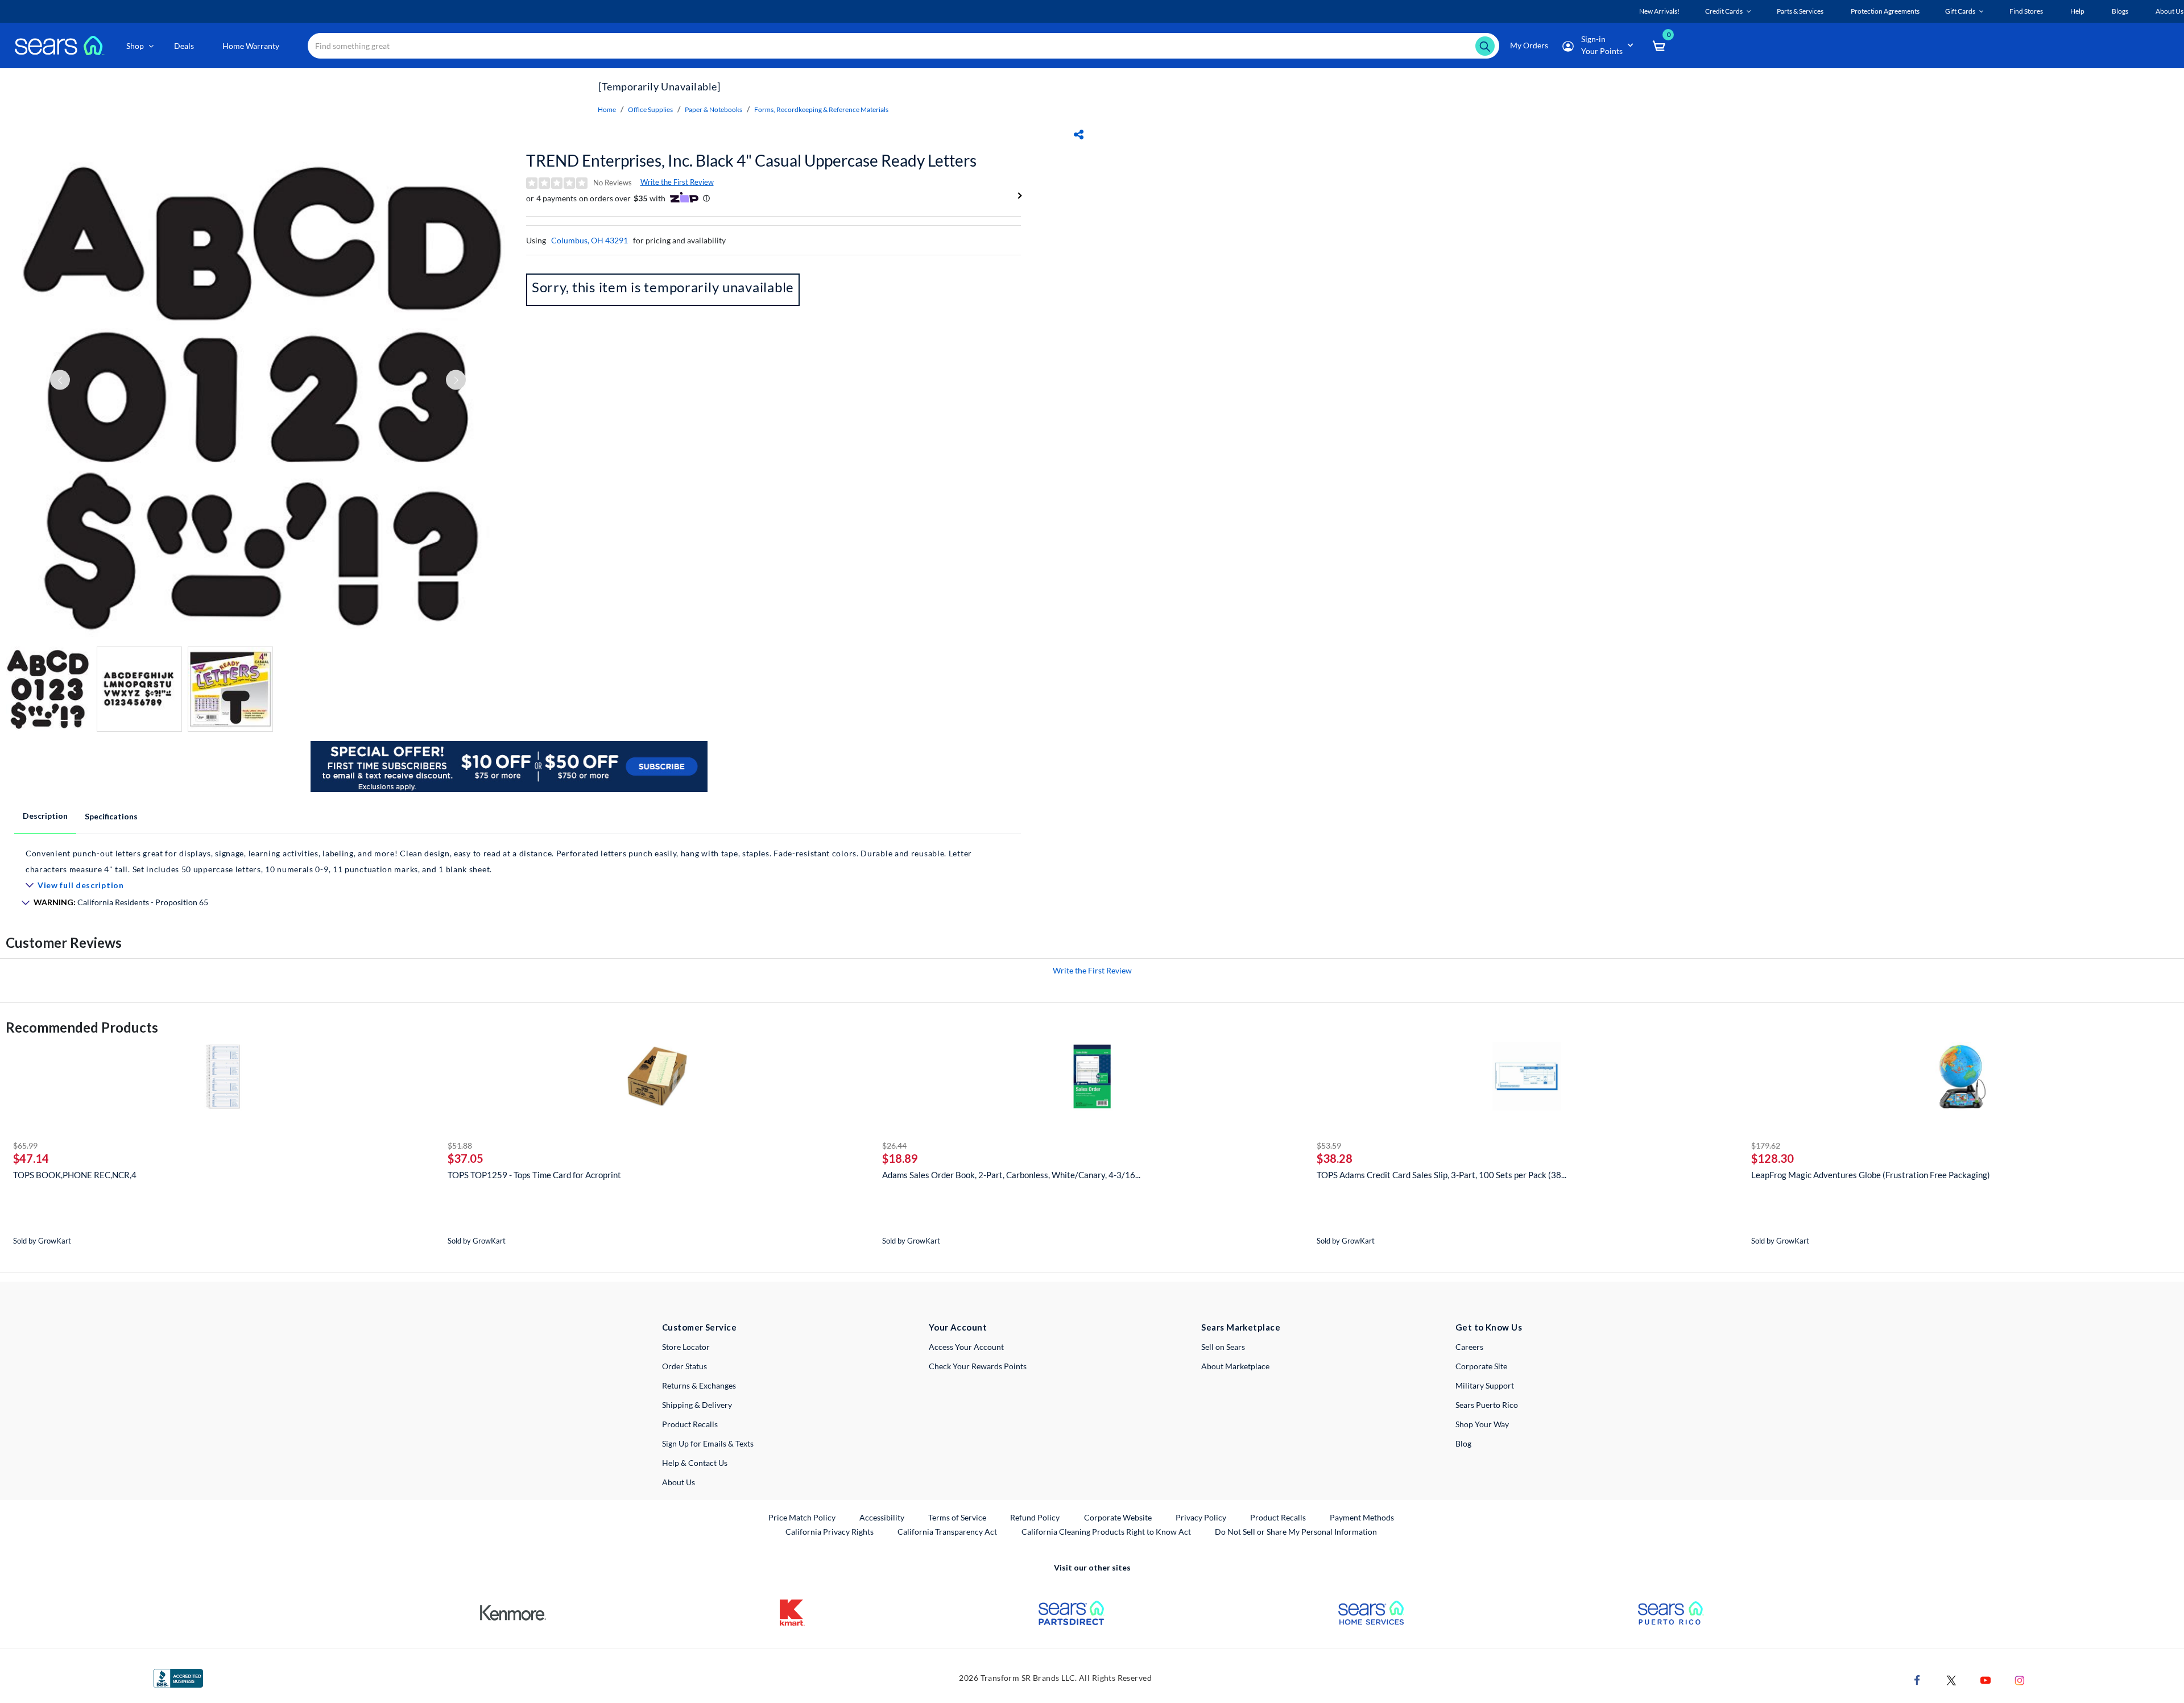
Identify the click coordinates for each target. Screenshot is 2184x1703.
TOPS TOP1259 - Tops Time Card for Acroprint (534, 1175)
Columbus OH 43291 (590, 240)
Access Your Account (966, 1347)
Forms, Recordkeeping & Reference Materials (821, 109)
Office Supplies (650, 109)
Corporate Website (1118, 1517)
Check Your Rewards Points (978, 1366)
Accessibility (882, 1517)
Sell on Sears (1223, 1347)
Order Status (684, 1366)
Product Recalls (690, 1424)
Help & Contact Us (695, 1463)
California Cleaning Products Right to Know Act (1106, 1532)
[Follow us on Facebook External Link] (1917, 1679)
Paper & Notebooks (713, 109)
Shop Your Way (1482, 1424)
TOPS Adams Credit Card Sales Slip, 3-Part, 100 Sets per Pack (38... (1441, 1175)
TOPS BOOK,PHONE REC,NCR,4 (75, 1175)
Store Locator (686, 1347)
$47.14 (31, 1158)
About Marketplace (1235, 1366)
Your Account (958, 1327)
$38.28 (1335, 1158)
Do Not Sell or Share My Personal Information (1296, 1532)
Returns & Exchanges (699, 1385)
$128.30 (1773, 1158)
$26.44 (894, 1145)
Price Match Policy (802, 1517)
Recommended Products (82, 1027)
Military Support (1485, 1385)
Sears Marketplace (1241, 1327)
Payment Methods (1362, 1517)
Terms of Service (957, 1517)
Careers (1469, 1347)
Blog (1463, 1443)
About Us (679, 1482)
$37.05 (466, 1158)
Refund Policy (1035, 1517)
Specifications (111, 816)
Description (45, 816)
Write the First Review (677, 182)
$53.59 (1329, 1145)
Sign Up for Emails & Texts (708, 1443)
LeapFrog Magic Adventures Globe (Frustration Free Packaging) (1871, 1175)
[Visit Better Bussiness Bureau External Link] (178, 1677)
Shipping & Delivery (697, 1405)
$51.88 (460, 1145)
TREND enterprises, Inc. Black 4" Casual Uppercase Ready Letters (751, 160)
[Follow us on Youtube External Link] (1986, 1679)
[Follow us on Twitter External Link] (1951, 1679)
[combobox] (903, 46)
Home (607, 109)
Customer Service (699, 1327)
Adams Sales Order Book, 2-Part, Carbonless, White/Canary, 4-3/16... (1011, 1175)
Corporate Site (1481, 1366)
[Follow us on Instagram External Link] (2020, 1679)
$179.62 (1766, 1145)
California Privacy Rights (830, 1532)
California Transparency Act (947, 1532)
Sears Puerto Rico (1487, 1405)
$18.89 (900, 1158)
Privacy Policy (1201, 1517)
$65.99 (25, 1145)
